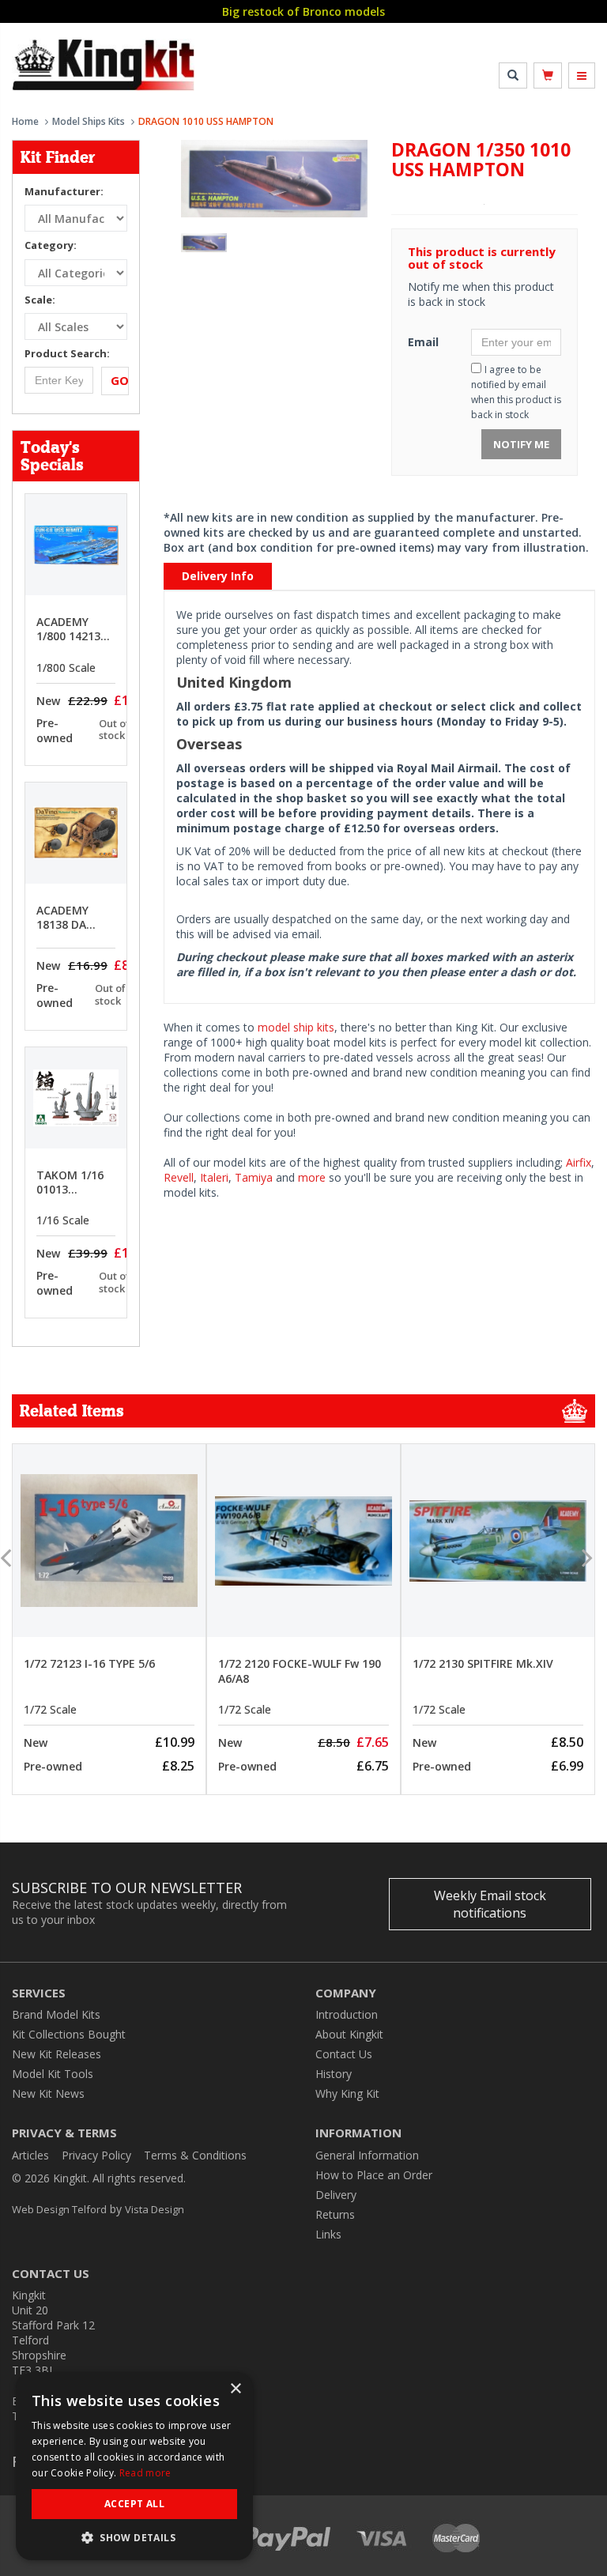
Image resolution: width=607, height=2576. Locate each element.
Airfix (579, 1162)
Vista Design (155, 2209)
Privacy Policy (96, 2155)
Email (423, 342)
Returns (335, 2214)
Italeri (214, 1177)
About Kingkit (349, 2034)
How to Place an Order (374, 2175)
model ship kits (296, 1027)
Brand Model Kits (56, 2014)
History (334, 2074)
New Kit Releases (57, 2054)
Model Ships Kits (89, 121)
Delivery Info (218, 576)
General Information (367, 2155)
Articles (30, 2155)
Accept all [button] (134, 2504)
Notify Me (521, 444)
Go (120, 380)
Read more (145, 2473)
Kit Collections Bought (69, 2034)
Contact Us (344, 2054)
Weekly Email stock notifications (490, 1904)
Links (328, 2234)
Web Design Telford (59, 2209)
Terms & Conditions (195, 2155)
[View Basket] (548, 75)
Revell (179, 1177)
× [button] (235, 2389)
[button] (134, 2537)
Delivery (336, 2195)
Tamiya (254, 1177)
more (312, 1177)
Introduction (347, 2014)
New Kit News (48, 2093)
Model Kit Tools (53, 2074)
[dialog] (134, 2466)
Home (25, 121)
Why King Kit (347, 2093)
